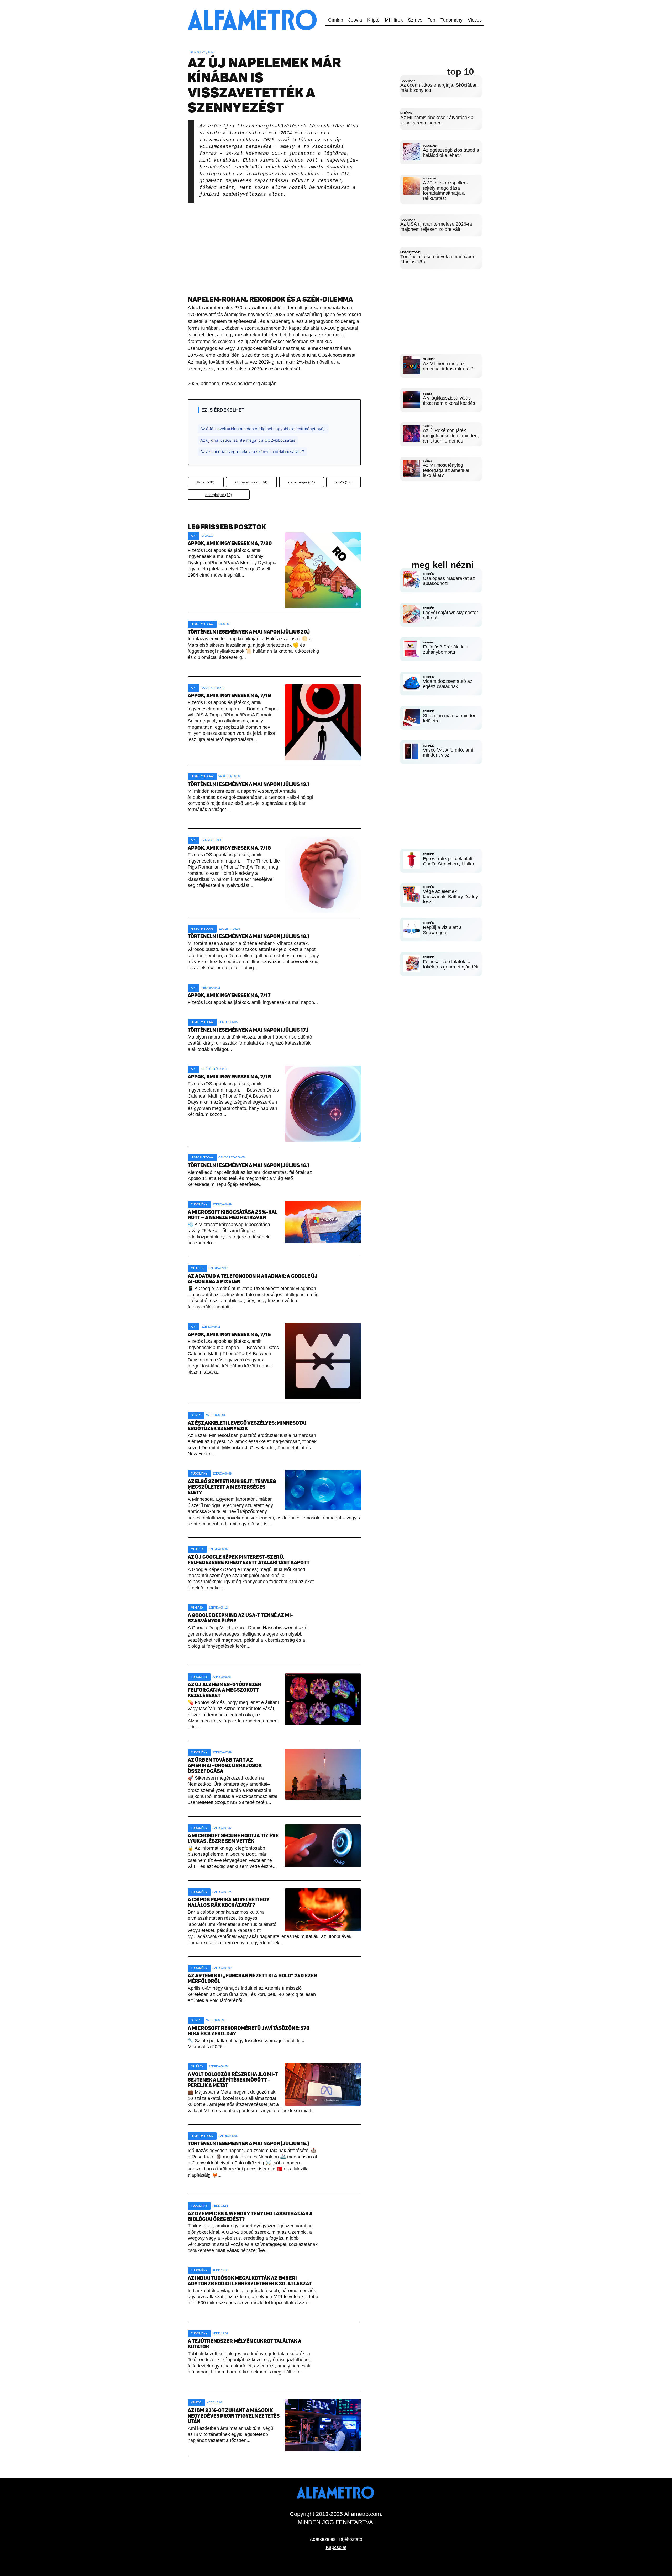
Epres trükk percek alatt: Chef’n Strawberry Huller (449, 861)
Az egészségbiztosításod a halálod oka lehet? (451, 153)
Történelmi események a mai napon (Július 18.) (248, 936)
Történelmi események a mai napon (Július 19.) (248, 784)
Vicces (475, 20)
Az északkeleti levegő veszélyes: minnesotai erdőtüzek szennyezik (247, 1426)
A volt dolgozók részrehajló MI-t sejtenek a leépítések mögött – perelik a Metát (233, 2080)
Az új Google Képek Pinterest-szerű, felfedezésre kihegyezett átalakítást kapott (249, 1560)
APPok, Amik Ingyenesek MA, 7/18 (229, 848)
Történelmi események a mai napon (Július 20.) (249, 632)
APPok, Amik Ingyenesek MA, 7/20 (230, 543)
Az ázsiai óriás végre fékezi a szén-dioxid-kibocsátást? (252, 452)
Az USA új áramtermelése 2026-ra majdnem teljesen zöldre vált (436, 227)
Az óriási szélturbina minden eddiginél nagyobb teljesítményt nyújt (263, 429)
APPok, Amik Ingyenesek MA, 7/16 (229, 1077)
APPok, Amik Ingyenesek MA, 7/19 (229, 696)
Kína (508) (206, 482)
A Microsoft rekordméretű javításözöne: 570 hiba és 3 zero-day (249, 2031)
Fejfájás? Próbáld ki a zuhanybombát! (446, 650)
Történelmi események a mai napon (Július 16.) (248, 1165)
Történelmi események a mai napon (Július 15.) (248, 2144)
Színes (415, 20)
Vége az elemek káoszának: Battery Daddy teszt (450, 897)
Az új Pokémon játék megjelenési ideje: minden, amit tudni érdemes (451, 436)
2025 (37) (344, 482)
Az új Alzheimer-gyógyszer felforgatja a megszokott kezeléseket (225, 1690)
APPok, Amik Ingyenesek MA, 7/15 (229, 1335)
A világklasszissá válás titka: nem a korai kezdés (449, 401)
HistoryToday (202, 624)
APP (194, 536)
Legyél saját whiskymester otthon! (450, 615)
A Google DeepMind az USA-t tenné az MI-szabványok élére (240, 1618)
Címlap (336, 20)
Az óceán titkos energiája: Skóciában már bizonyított (439, 88)
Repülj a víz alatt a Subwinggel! (442, 930)
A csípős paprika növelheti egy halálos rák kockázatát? (229, 1902)
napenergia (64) (302, 482)
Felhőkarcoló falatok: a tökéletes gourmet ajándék (451, 964)
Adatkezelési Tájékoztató (336, 2539)
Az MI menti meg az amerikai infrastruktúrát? (448, 366)
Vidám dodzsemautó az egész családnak (448, 684)
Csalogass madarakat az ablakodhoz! (449, 581)
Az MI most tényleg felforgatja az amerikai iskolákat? (446, 470)
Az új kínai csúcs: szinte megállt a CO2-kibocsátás (248, 440)
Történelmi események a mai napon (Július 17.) (248, 1030)
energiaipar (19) (219, 495)
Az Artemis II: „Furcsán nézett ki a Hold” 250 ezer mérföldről (252, 1978)
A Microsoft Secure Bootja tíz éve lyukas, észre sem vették (233, 1838)
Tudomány (451, 20)
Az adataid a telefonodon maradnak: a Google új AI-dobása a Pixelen (253, 1279)
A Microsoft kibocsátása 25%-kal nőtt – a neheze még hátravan (233, 1215)
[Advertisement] (274, 245)
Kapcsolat (336, 2547)
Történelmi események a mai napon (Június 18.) (438, 259)
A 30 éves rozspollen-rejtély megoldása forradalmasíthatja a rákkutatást (445, 191)
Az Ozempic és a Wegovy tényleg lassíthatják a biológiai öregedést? (250, 2216)
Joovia (355, 20)
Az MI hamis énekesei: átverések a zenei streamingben (437, 120)
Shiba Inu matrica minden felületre (450, 718)
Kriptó (373, 20)
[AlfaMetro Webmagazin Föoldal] (253, 3)
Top (431, 20)
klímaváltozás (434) (251, 482)
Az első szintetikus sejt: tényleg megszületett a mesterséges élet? (232, 1487)
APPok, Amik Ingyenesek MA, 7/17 (229, 995)
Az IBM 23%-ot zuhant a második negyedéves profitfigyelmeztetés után (234, 2416)
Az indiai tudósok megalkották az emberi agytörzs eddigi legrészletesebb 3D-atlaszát (250, 2281)
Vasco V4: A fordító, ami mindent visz (448, 753)
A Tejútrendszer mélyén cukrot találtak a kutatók (245, 2344)
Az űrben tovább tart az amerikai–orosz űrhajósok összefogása (225, 1766)
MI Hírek (394, 20)
